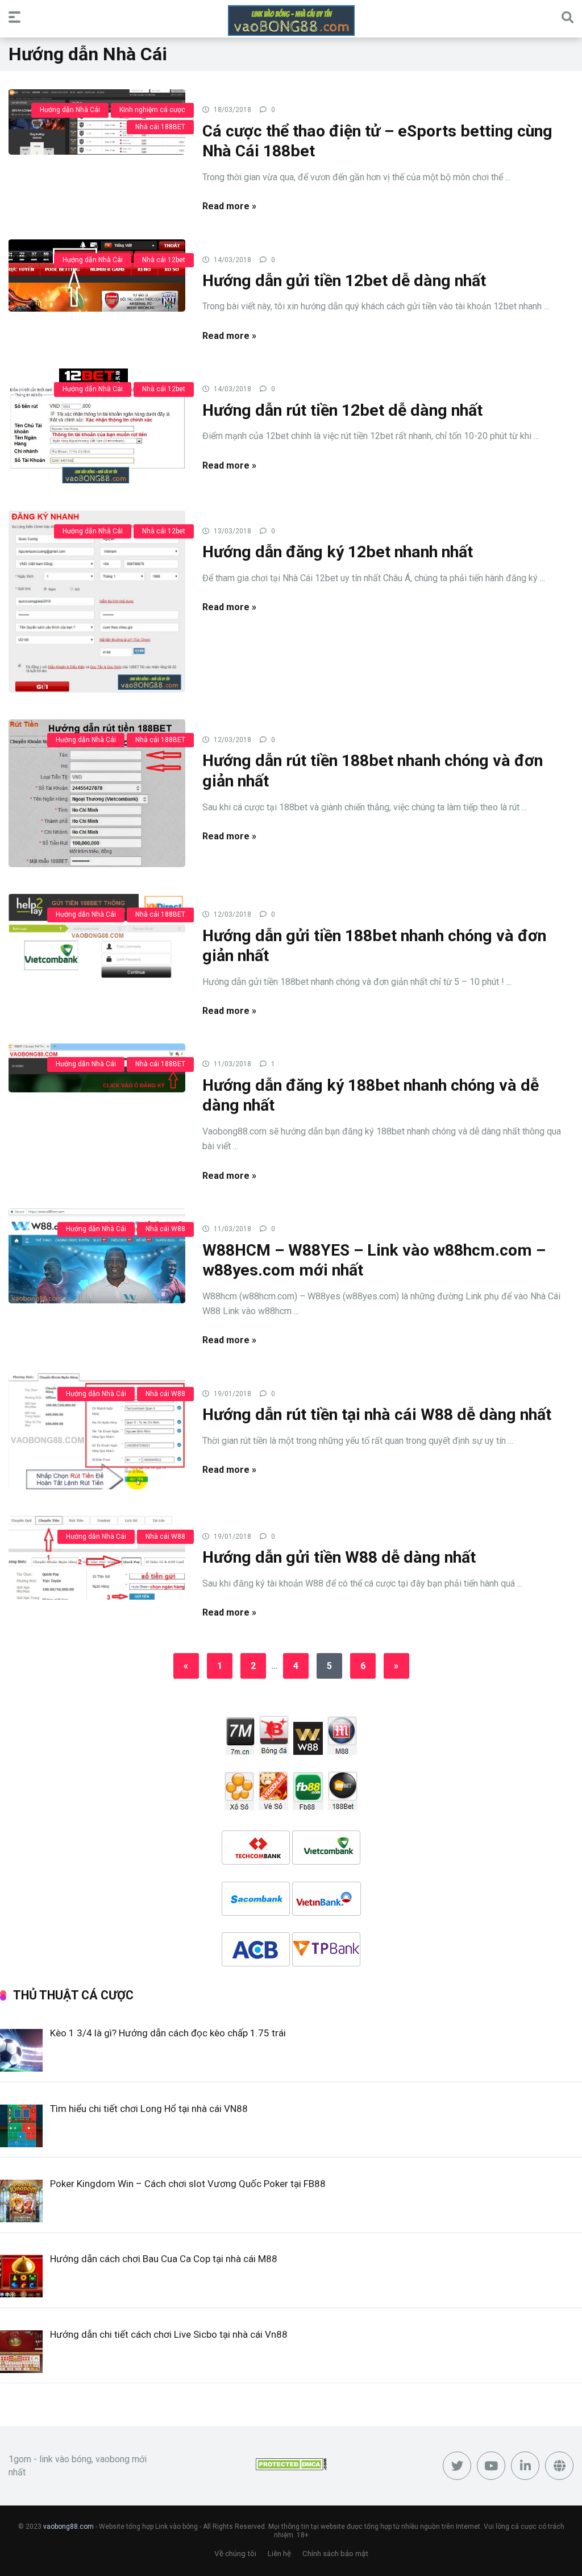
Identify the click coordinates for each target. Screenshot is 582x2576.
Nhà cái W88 (165, 1229)
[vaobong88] (291, 20)
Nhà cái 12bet (164, 260)
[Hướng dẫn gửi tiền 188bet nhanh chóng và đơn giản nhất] (97, 935)
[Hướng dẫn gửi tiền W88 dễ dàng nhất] (97, 1557)
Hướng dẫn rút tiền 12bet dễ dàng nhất (342, 410)
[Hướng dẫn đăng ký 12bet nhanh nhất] (97, 601)
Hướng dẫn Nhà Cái (70, 110)
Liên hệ (279, 2554)
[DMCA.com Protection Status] (291, 2467)
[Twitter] (457, 2466)
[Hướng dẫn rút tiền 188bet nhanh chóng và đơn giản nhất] (97, 793)
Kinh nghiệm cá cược (152, 110)
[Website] (559, 2466)
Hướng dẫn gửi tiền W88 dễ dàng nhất (339, 1557)
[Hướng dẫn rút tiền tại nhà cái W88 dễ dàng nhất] (97, 1431)
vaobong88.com (68, 2527)
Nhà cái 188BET (160, 127)
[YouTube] (491, 2466)
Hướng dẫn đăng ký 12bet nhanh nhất (338, 552)
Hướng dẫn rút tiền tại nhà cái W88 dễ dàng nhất (377, 1415)
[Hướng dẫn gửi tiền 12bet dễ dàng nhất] (97, 275)
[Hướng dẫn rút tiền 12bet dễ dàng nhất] (97, 425)
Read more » (229, 206)
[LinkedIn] (525, 2466)
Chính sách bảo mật (335, 2554)
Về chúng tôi (235, 2554)
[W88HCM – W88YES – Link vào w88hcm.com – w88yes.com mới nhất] (97, 1255)
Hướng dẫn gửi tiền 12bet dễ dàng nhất (344, 281)
